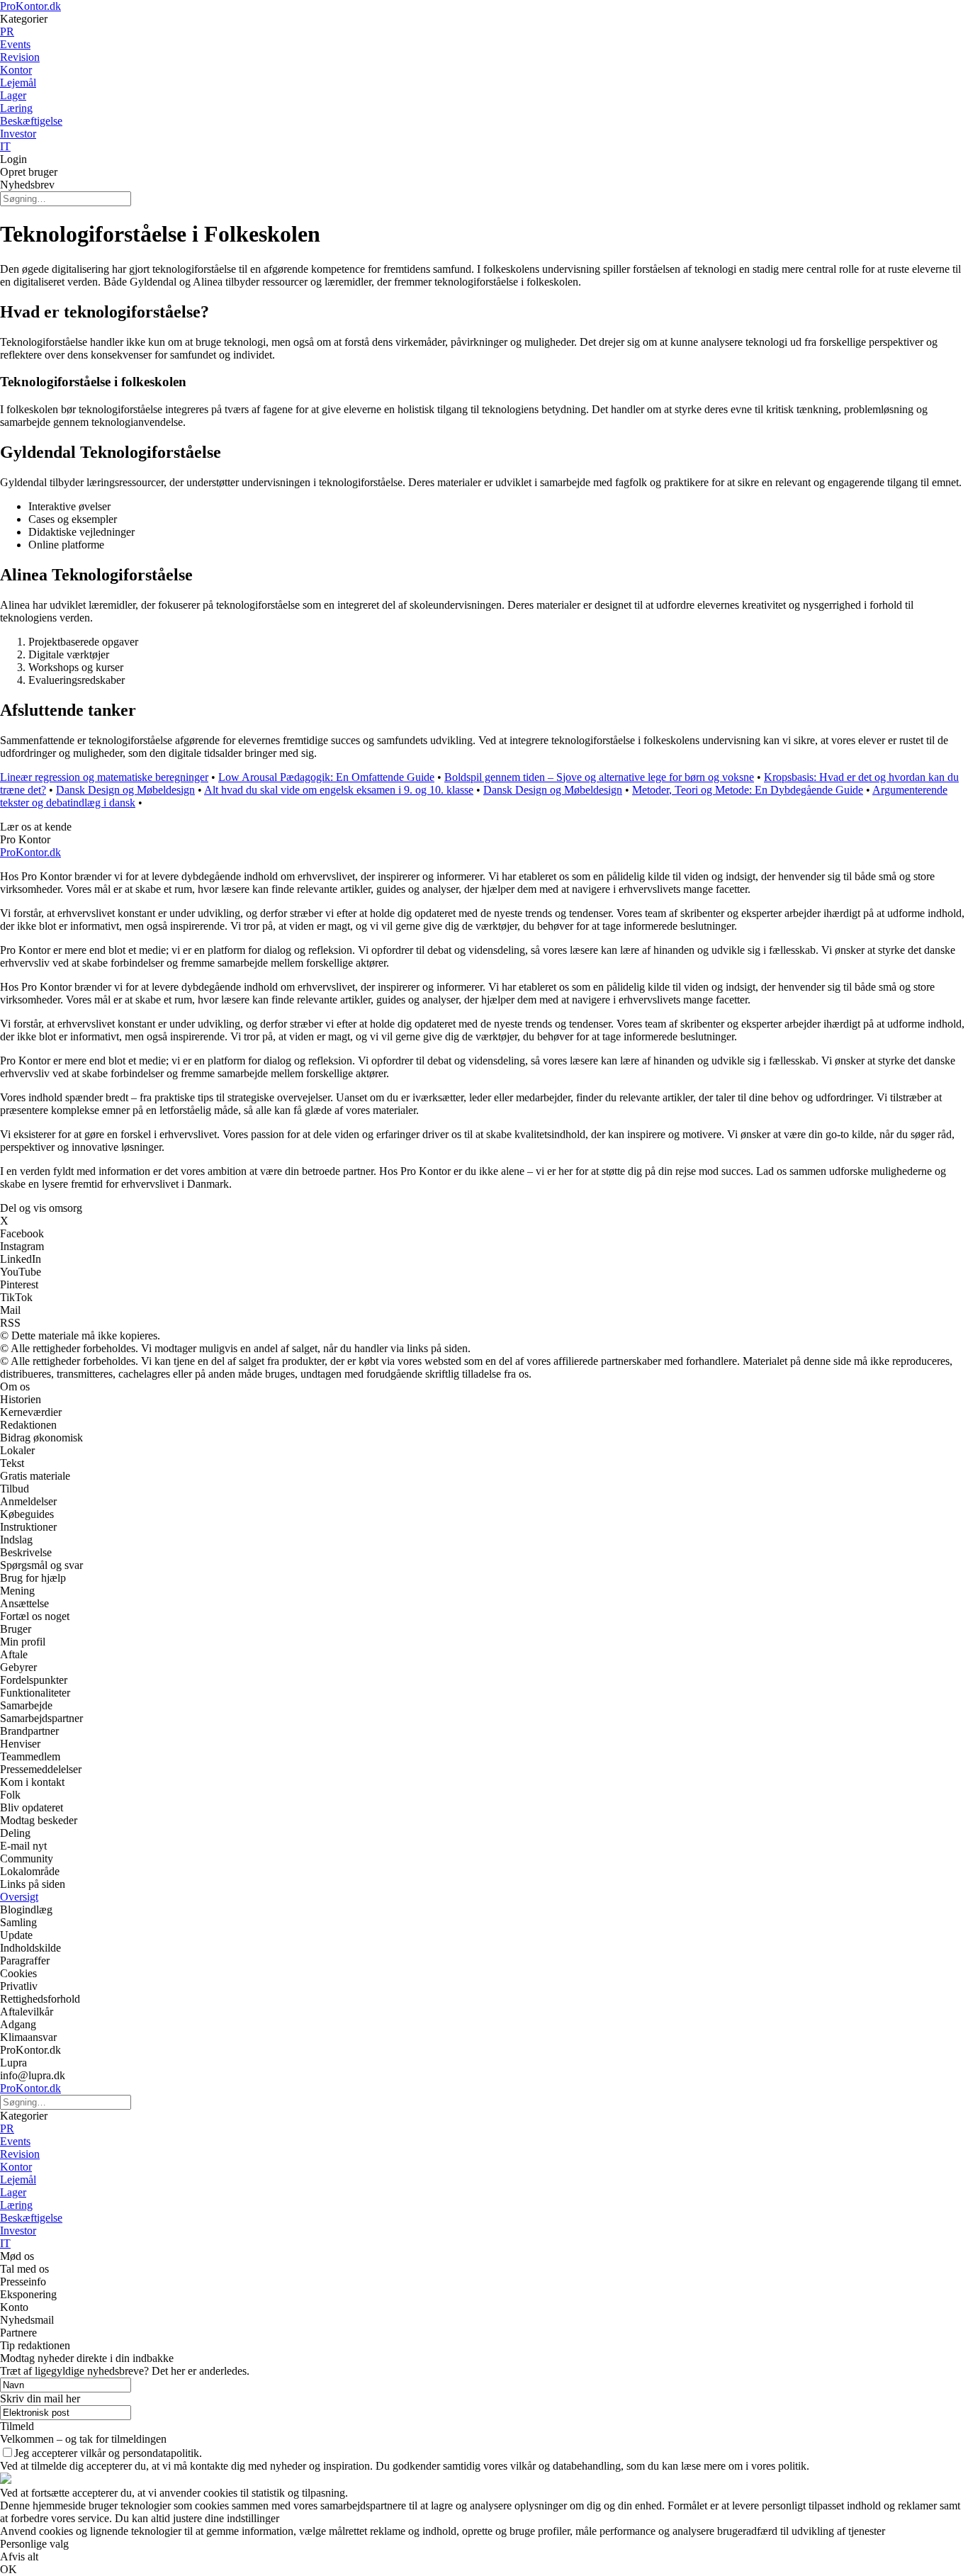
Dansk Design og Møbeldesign (125, 790)
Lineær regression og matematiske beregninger (104, 777)
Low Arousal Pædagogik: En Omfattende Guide (326, 777)
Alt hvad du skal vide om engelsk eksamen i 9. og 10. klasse (339, 790)
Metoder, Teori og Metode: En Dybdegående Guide (748, 790)
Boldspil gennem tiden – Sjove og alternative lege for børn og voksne (599, 777)
